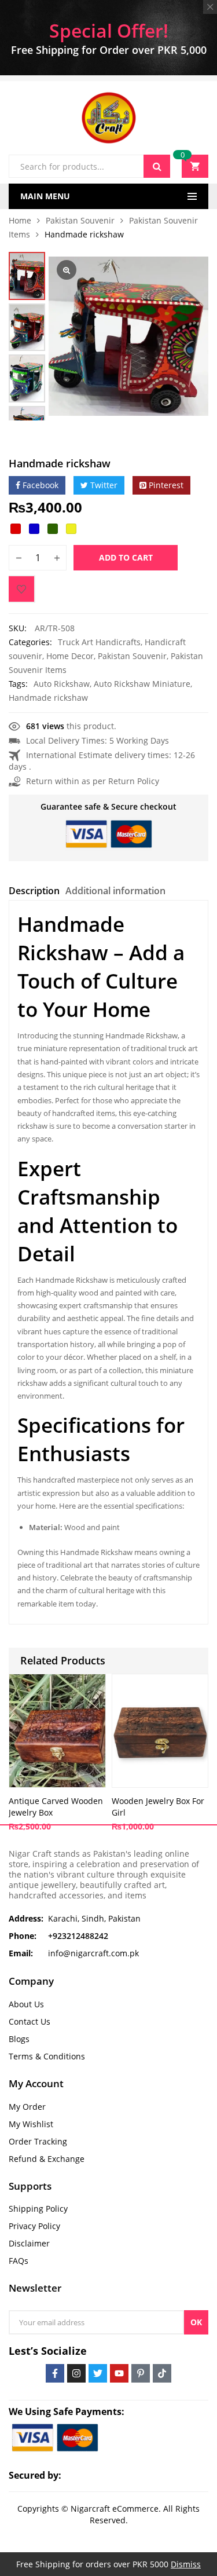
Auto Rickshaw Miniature (142, 684)
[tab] (34, 892)
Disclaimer (29, 2243)
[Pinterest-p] (141, 2373)
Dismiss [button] (186, 2564)
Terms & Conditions (47, 2056)
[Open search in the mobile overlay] (89, 166)
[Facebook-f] (55, 2373)
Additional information (115, 891)
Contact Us (30, 2021)
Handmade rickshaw (48, 698)
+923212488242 (78, 1936)
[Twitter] (98, 2373)
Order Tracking (38, 2141)
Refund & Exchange (47, 2159)
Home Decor (70, 656)
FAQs (19, 2261)
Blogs (19, 2039)
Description (34, 891)
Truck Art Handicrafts (99, 642)
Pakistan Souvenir (80, 220)
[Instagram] (76, 2373)
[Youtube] (119, 2373)
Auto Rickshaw (62, 684)
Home (20, 220)
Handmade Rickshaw (71, 1280)
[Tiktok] (162, 2373)
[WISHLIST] (21, 589)
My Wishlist (31, 2124)
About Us (26, 2004)
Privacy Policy (34, 2226)
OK (196, 2322)
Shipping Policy (38, 2209)
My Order (27, 2107)
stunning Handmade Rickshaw (124, 1035)
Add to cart (126, 557)
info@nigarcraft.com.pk (93, 1953)
